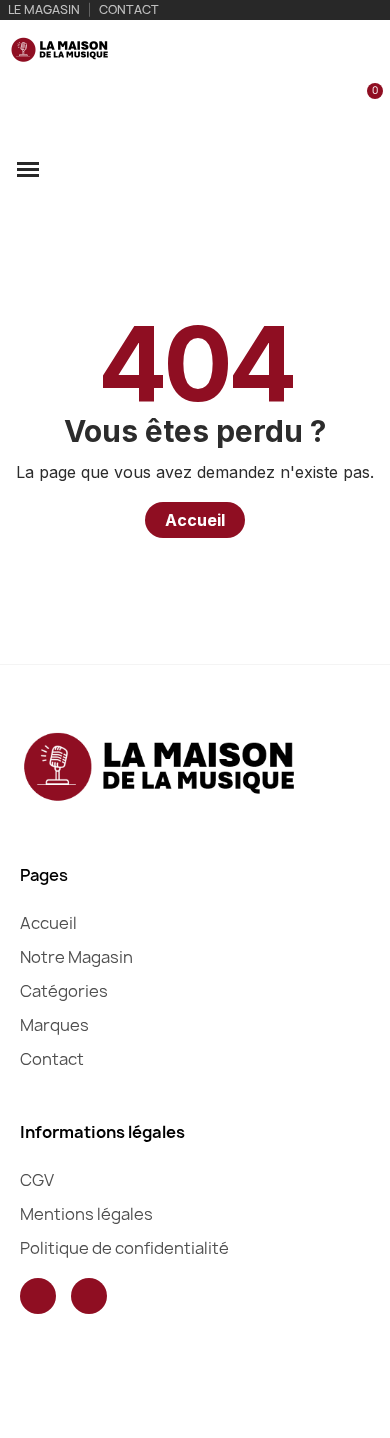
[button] (298, 103)
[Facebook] (38, 1296)
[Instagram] (89, 1296)
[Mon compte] (332, 103)
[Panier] (363, 102)
